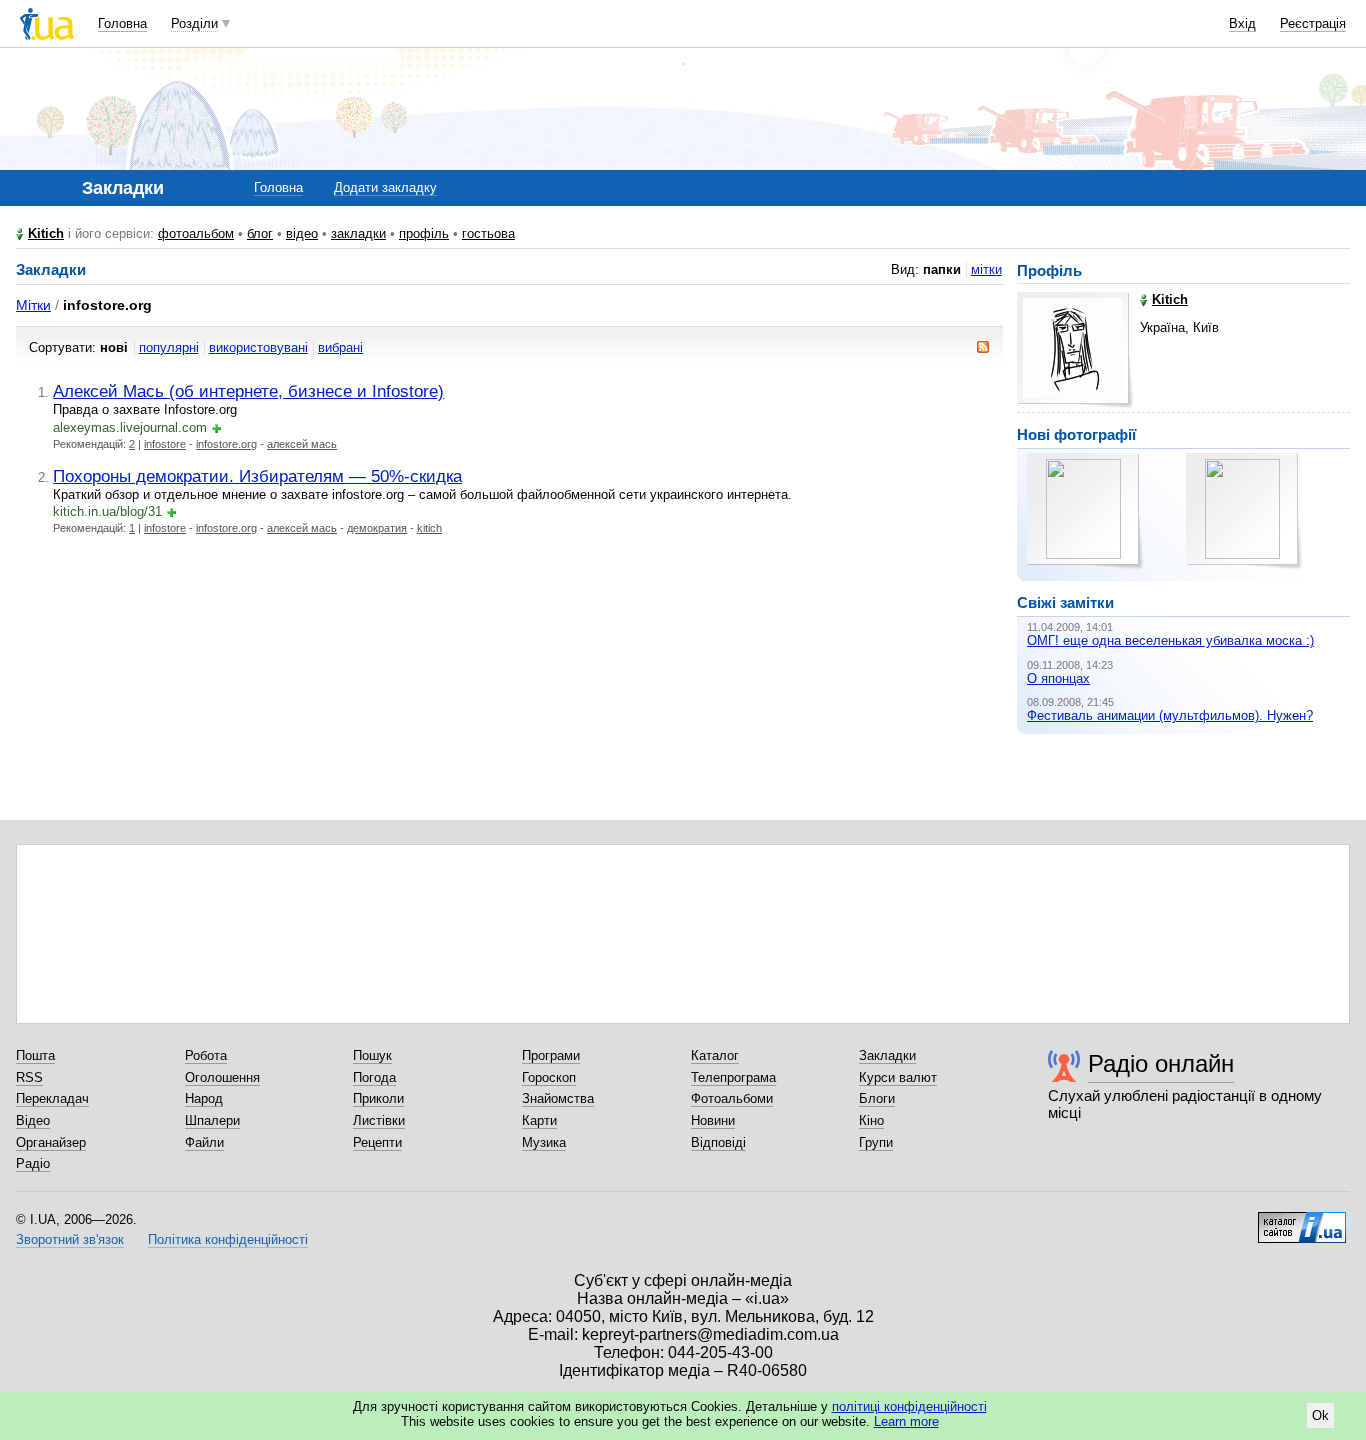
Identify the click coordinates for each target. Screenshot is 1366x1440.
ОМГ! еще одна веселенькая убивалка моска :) (1170, 640)
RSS (29, 1077)
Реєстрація (1313, 23)
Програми (551, 1055)
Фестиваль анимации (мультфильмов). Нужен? (1170, 715)
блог (260, 233)
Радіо (33, 1163)
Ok (1320, 1415)
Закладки (887, 1055)
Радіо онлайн (1161, 1063)
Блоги (877, 1098)
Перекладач (52, 1098)
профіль (424, 233)
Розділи (194, 23)
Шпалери (212, 1120)
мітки (986, 269)
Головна (122, 23)
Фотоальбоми (732, 1098)
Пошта (35, 1055)
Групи (876, 1142)
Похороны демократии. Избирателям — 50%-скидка (257, 476)
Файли (204, 1142)
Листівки (379, 1120)
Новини (713, 1120)
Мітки (33, 305)
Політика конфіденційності (228, 1239)
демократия (377, 528)
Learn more (906, 1421)
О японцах (1058, 678)
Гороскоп (549, 1077)
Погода (374, 1077)
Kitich (46, 233)
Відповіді (718, 1142)
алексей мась (302, 444)
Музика (544, 1142)
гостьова (488, 233)
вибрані (340, 347)
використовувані (258, 347)
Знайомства (558, 1098)
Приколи (378, 1098)
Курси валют (898, 1077)
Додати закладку (385, 187)
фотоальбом (196, 233)
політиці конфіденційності (909, 1406)
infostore (165, 444)
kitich (429, 528)
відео (302, 233)
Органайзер (51, 1142)
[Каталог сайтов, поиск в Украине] (1302, 1220)
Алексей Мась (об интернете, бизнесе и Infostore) (248, 391)
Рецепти (377, 1142)
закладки (358, 233)
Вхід (1242, 23)
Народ (204, 1098)
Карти (539, 1120)
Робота (206, 1055)
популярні (169, 347)
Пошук (372, 1055)
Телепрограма (733, 1077)
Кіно (871, 1120)
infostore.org (226, 444)
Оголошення (222, 1077)
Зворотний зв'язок (70, 1239)
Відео (33, 1120)
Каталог (715, 1055)
